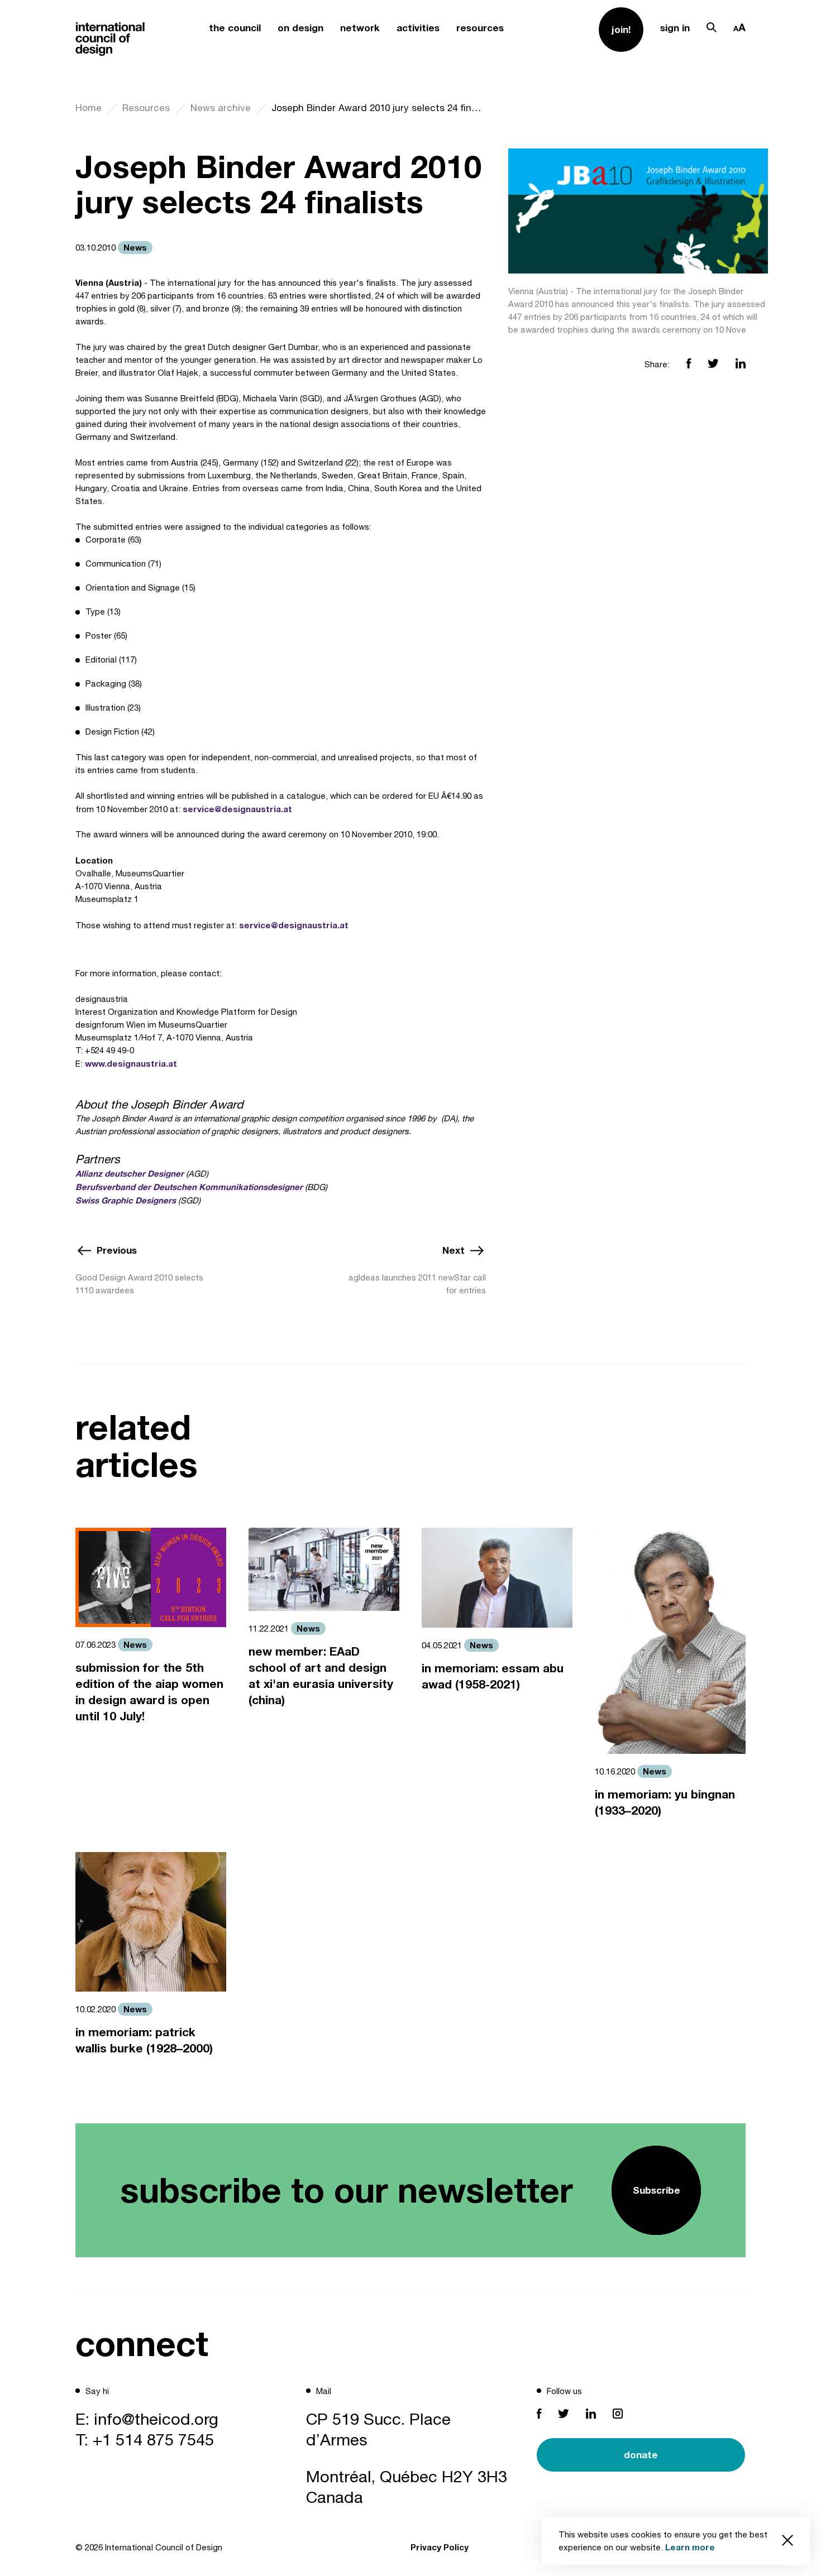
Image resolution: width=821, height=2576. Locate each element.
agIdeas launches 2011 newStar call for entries (417, 1284)
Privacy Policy (440, 2547)
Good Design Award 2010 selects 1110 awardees (139, 1284)
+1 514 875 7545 (153, 2439)
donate (641, 2455)
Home (89, 108)
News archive (221, 108)
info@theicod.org (156, 2419)
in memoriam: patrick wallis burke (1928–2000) (144, 2040)
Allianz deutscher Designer (130, 1173)
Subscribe (657, 2190)
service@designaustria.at (237, 809)
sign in (675, 28)
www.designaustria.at (131, 1063)
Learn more (690, 2547)
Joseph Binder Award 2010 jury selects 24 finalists (379, 108)
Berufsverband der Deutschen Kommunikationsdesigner (189, 1187)
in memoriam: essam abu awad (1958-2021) (493, 1676)
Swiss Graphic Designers (126, 1200)
